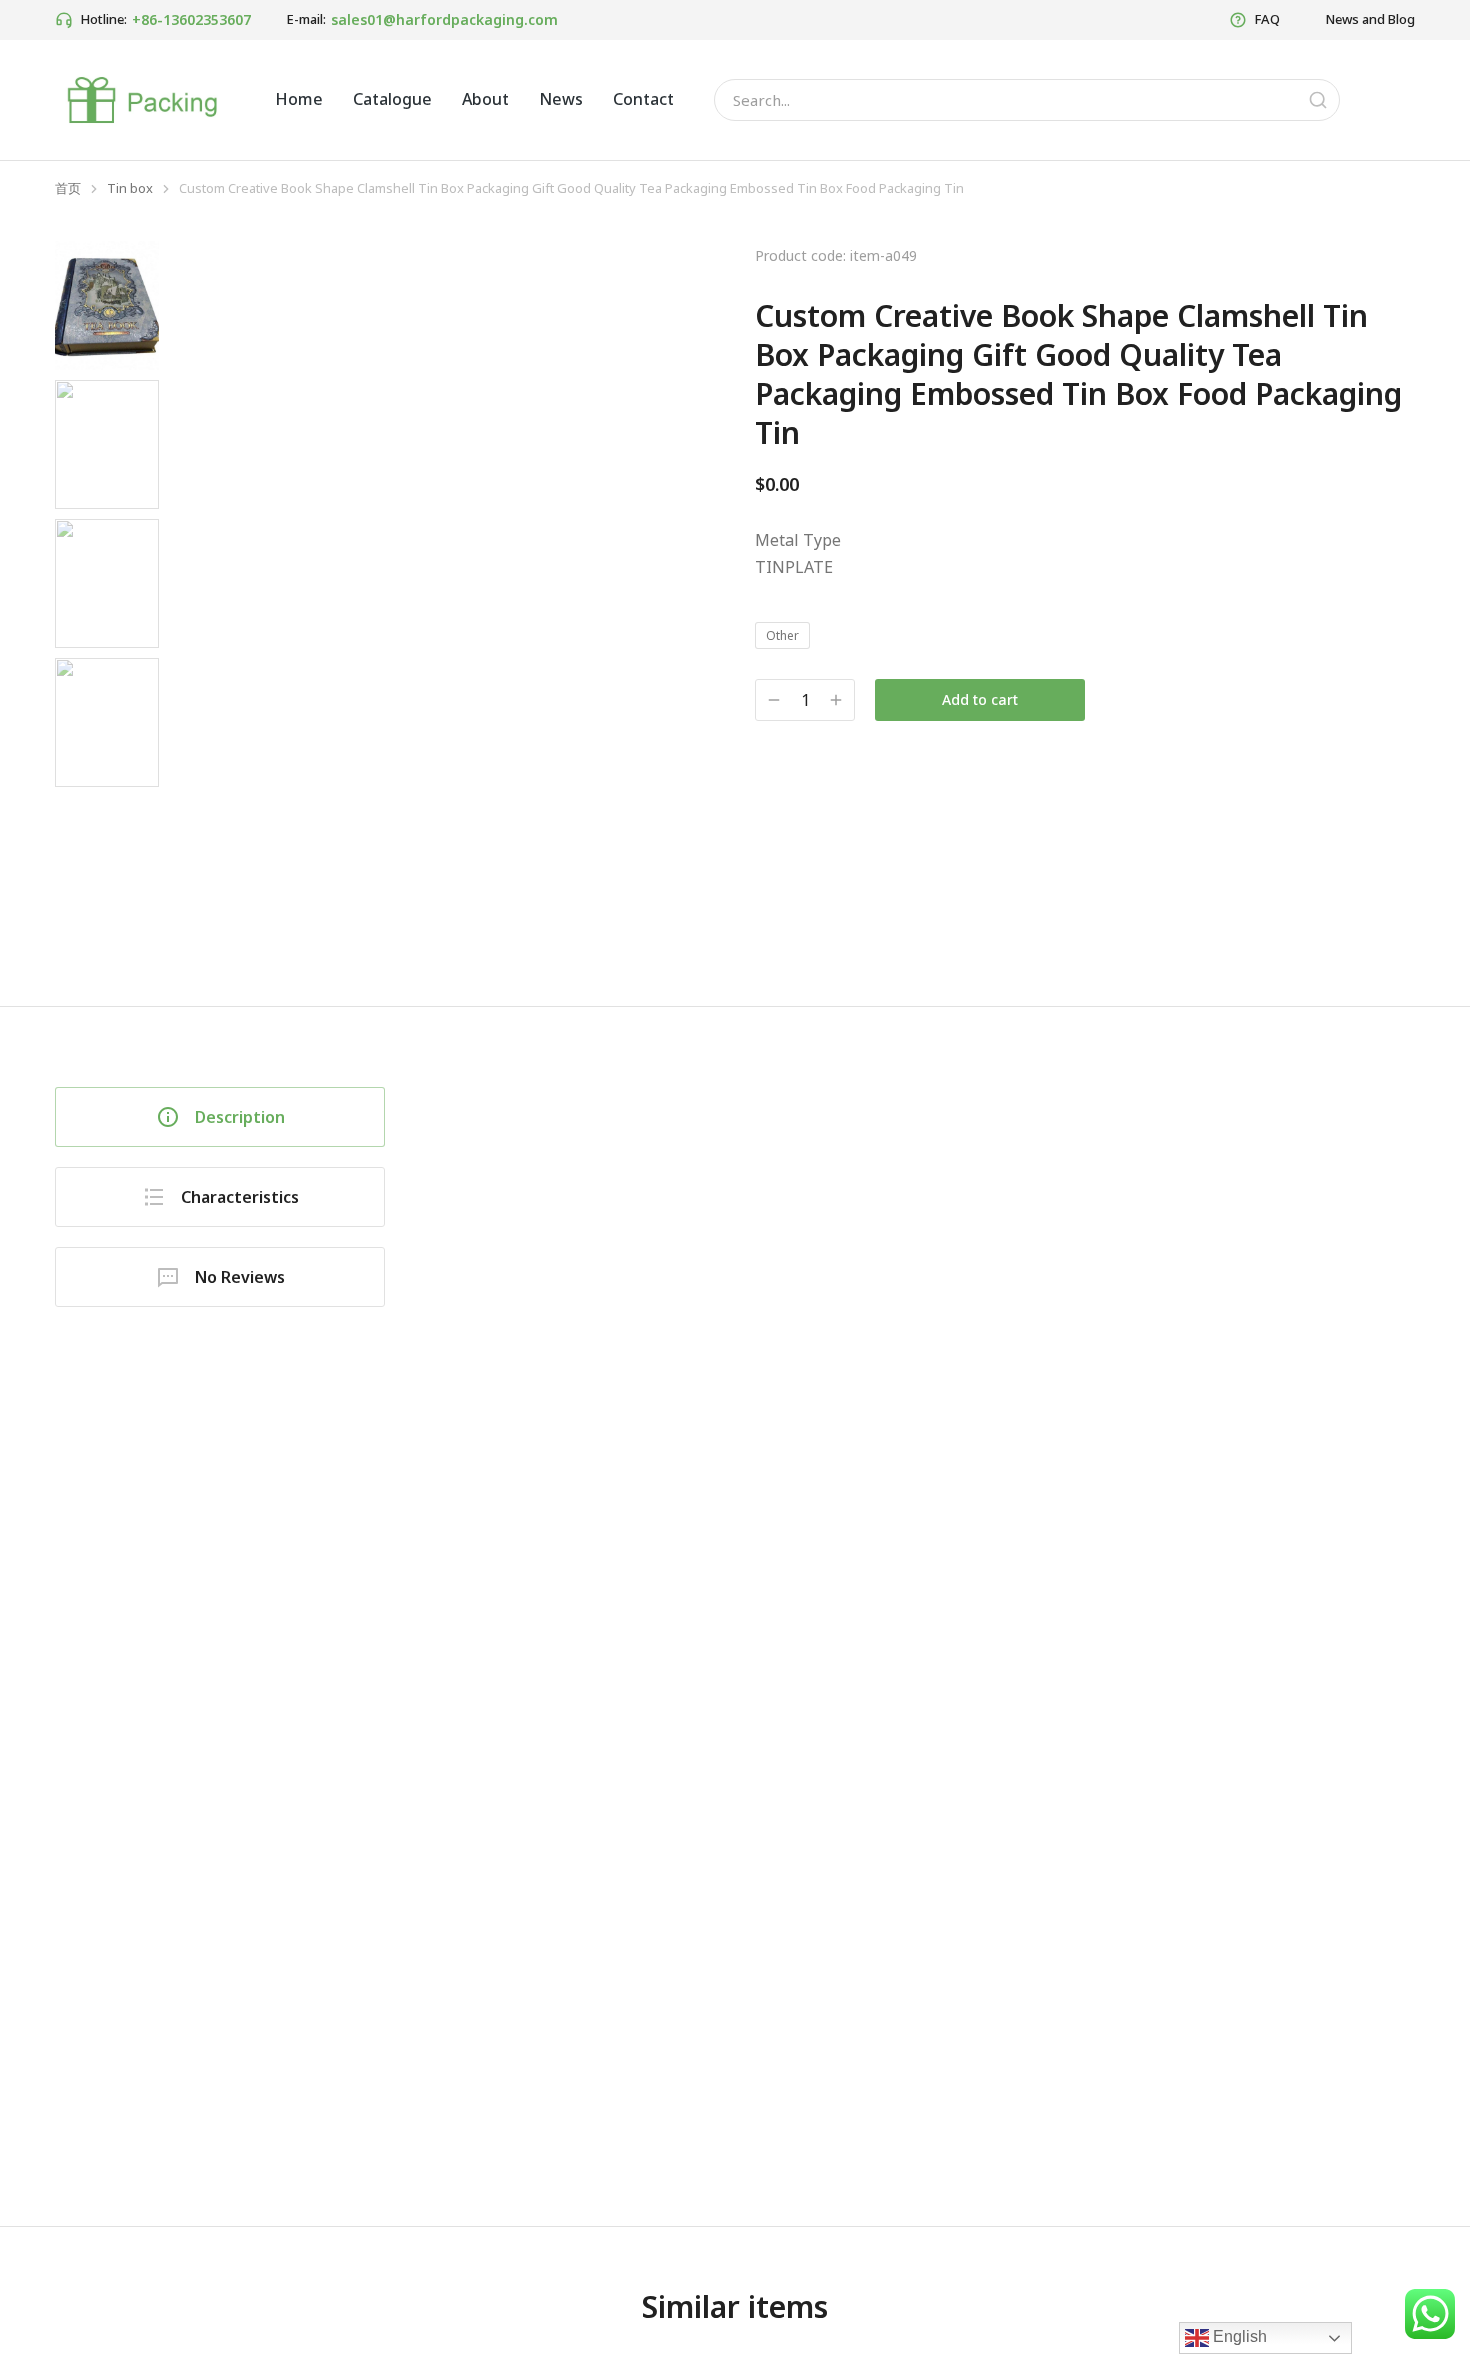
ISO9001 (456, 2152)
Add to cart (980, 699)
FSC (518, 2152)
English (1238, 2336)
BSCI (567, 2152)
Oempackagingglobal (504, 2082)
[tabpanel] (930, 1596)
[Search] (1318, 100)
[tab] (220, 1117)
